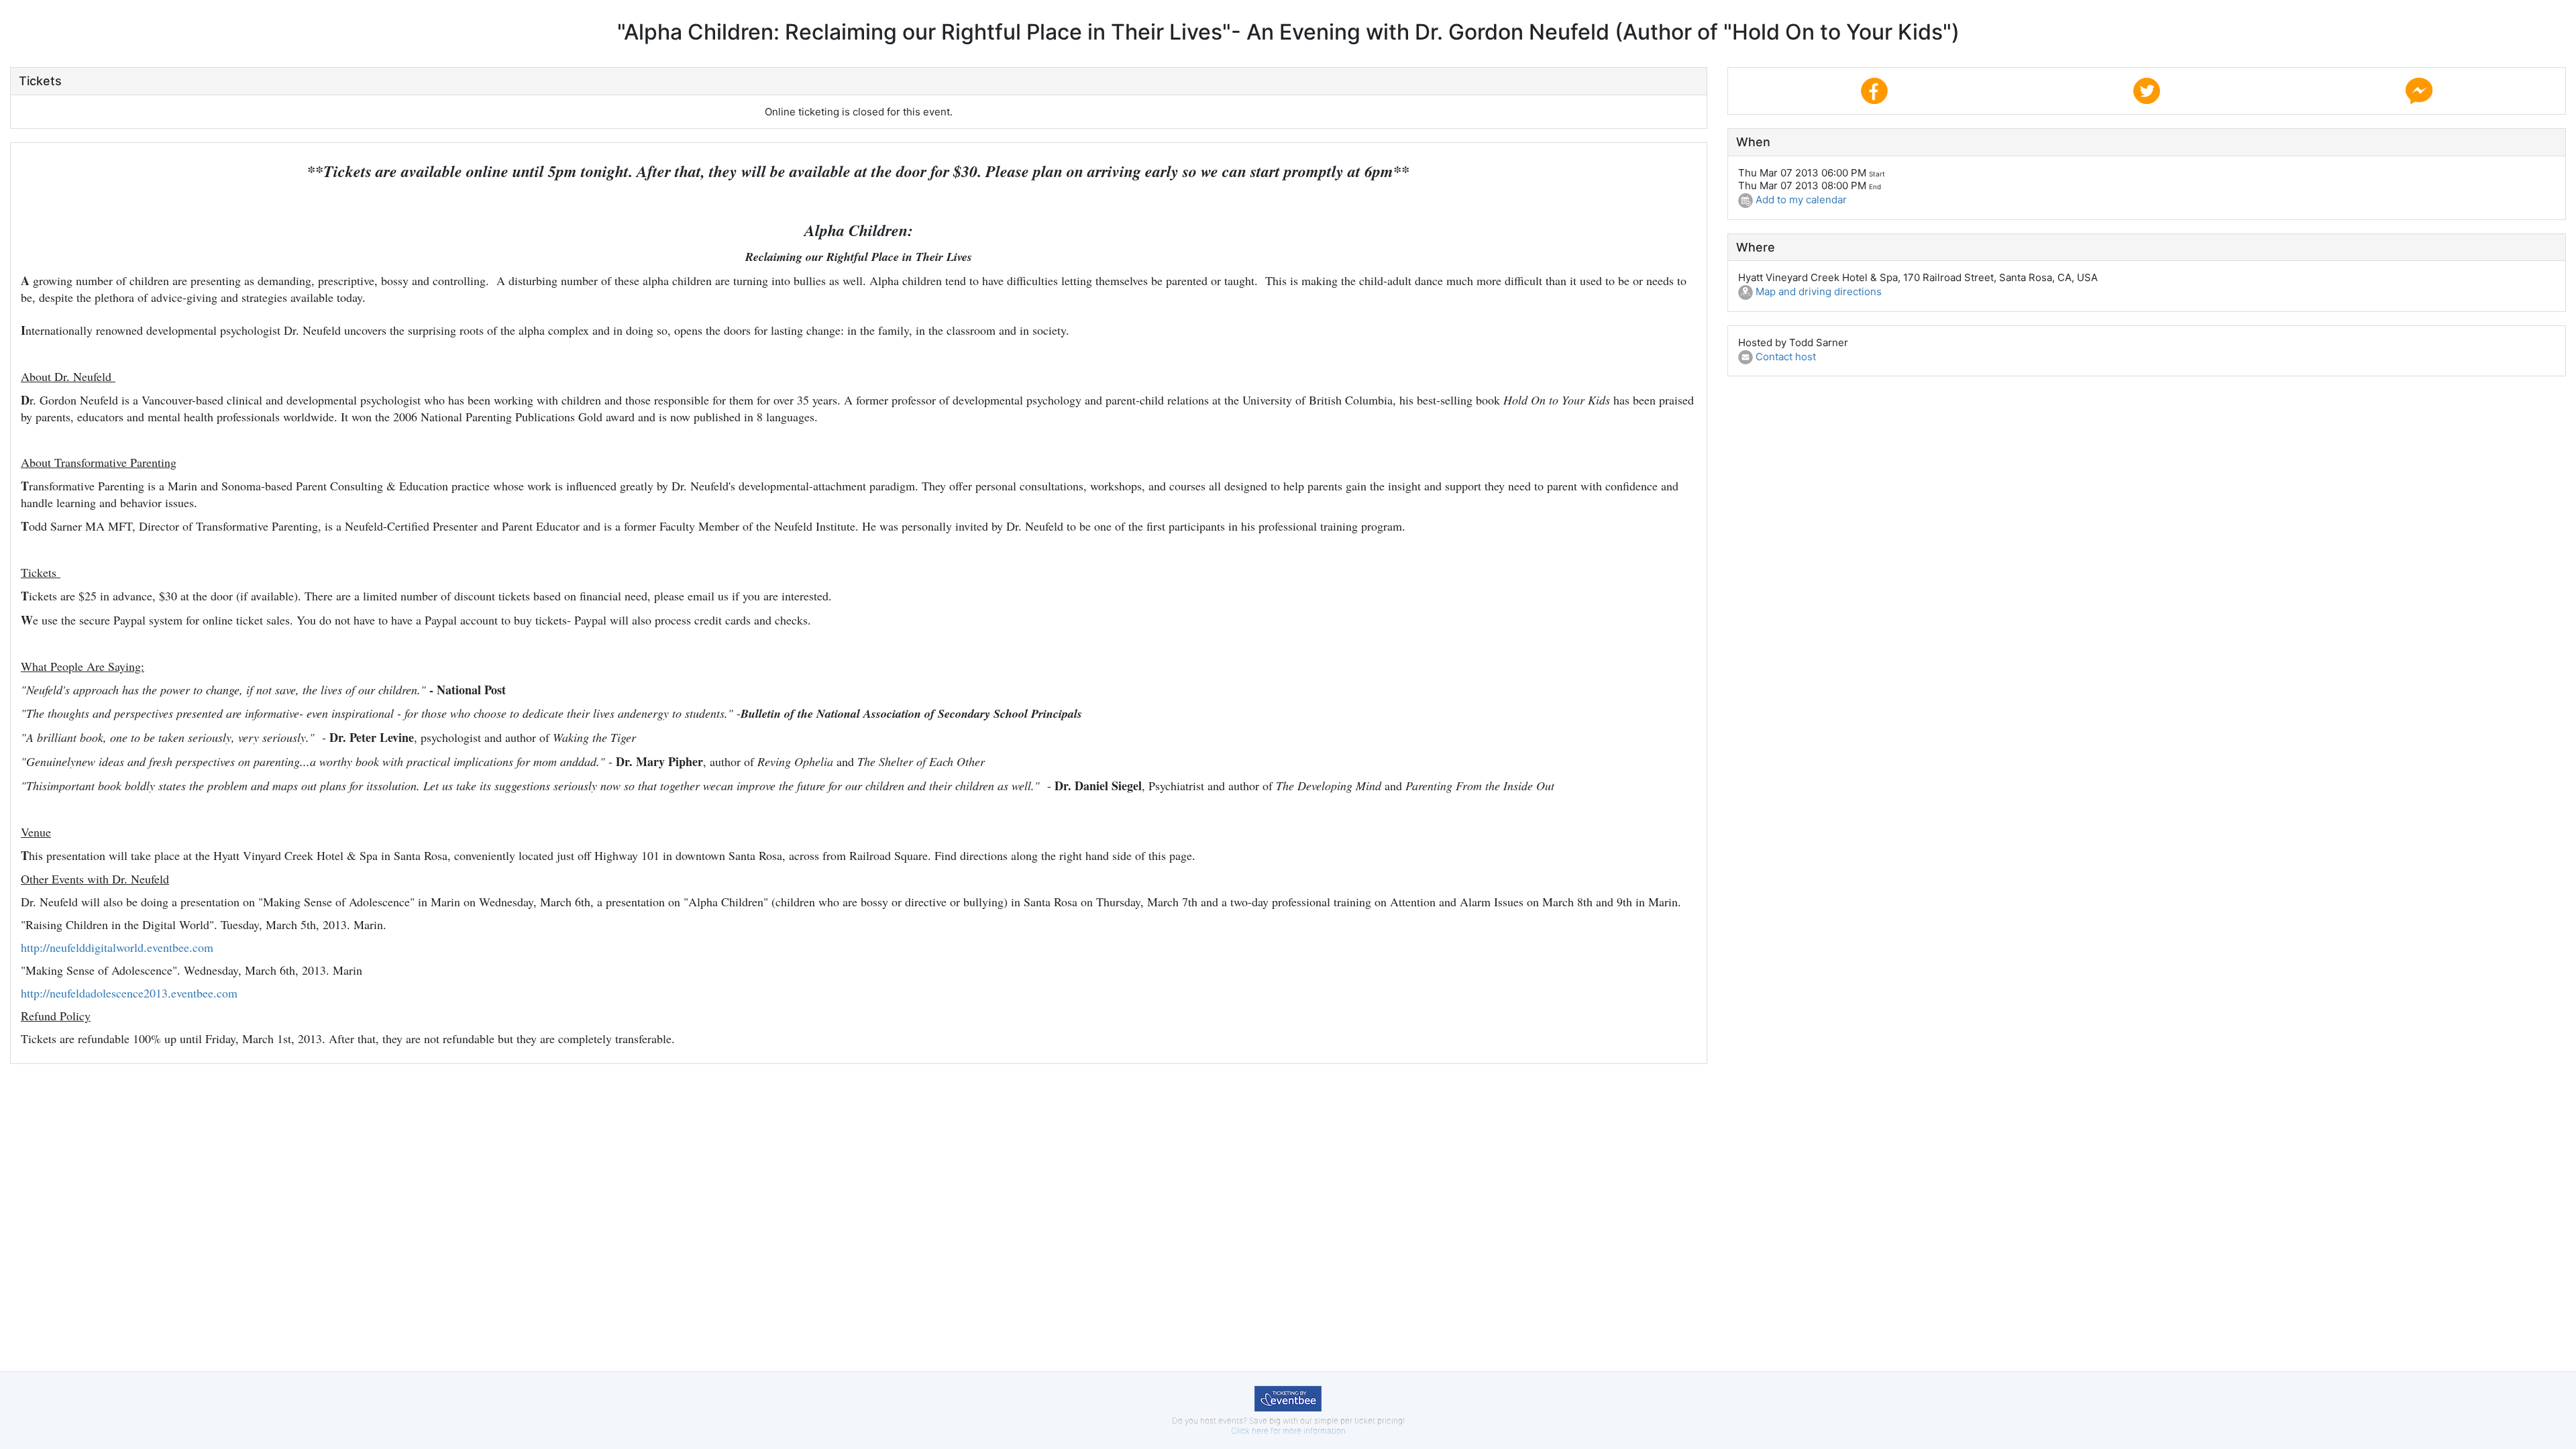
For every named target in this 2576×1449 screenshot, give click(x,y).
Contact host (1784, 357)
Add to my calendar (1800, 200)
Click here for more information (1288, 1431)
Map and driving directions (1817, 291)
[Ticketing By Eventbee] (1288, 1398)
